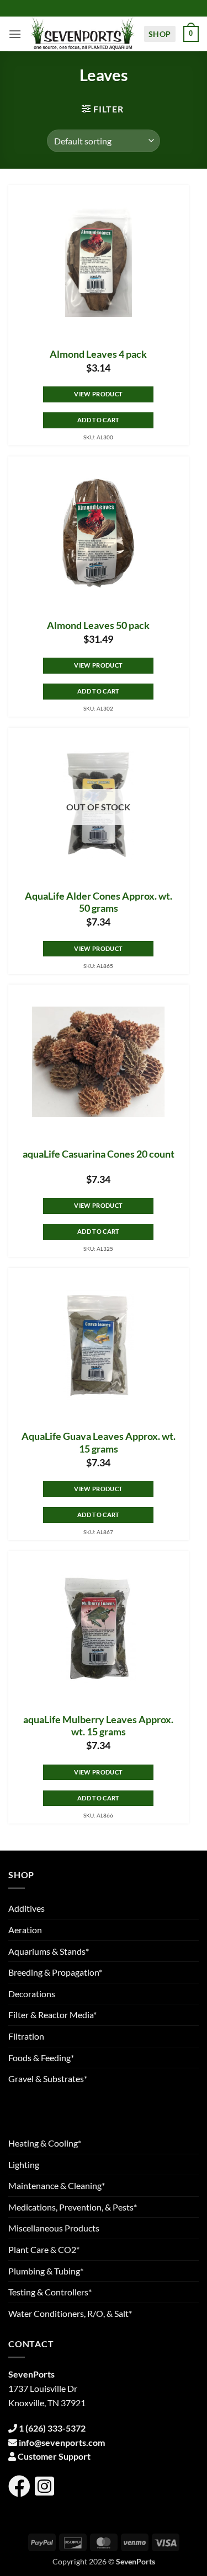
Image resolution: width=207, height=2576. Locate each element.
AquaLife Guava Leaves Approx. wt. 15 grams (99, 1443)
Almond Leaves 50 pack (98, 625)
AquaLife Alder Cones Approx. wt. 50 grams (99, 902)
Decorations (32, 1994)
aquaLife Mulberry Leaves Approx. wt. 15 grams (98, 1726)
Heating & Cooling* (45, 2143)
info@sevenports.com (62, 2442)
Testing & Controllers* (50, 2292)
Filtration (26, 2036)
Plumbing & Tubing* (46, 2271)
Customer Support (54, 2456)
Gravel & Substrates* (48, 2078)
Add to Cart (99, 420)
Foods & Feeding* (41, 2058)
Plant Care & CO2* (44, 2249)
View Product (98, 394)
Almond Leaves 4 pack (98, 354)
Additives (26, 1908)
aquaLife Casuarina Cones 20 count (99, 1154)
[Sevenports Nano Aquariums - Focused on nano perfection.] (83, 34)
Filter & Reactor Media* (52, 2015)
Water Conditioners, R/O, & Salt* (70, 2313)
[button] (15, 34)
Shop (160, 34)
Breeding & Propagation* (55, 1972)
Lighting (24, 2164)
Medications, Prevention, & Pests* (73, 2207)
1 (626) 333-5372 (52, 2428)
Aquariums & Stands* (49, 1951)
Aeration (25, 1930)
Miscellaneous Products (54, 2228)
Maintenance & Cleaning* (57, 2185)
